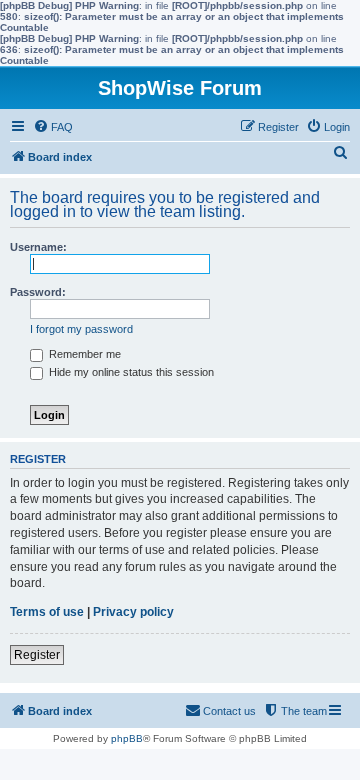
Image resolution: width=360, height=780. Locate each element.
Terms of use (47, 612)
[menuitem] (53, 127)
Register (37, 655)
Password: (38, 292)
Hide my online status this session (130, 372)
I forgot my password (81, 329)
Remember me (83, 354)
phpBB (127, 738)
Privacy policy (133, 612)
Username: (38, 247)
